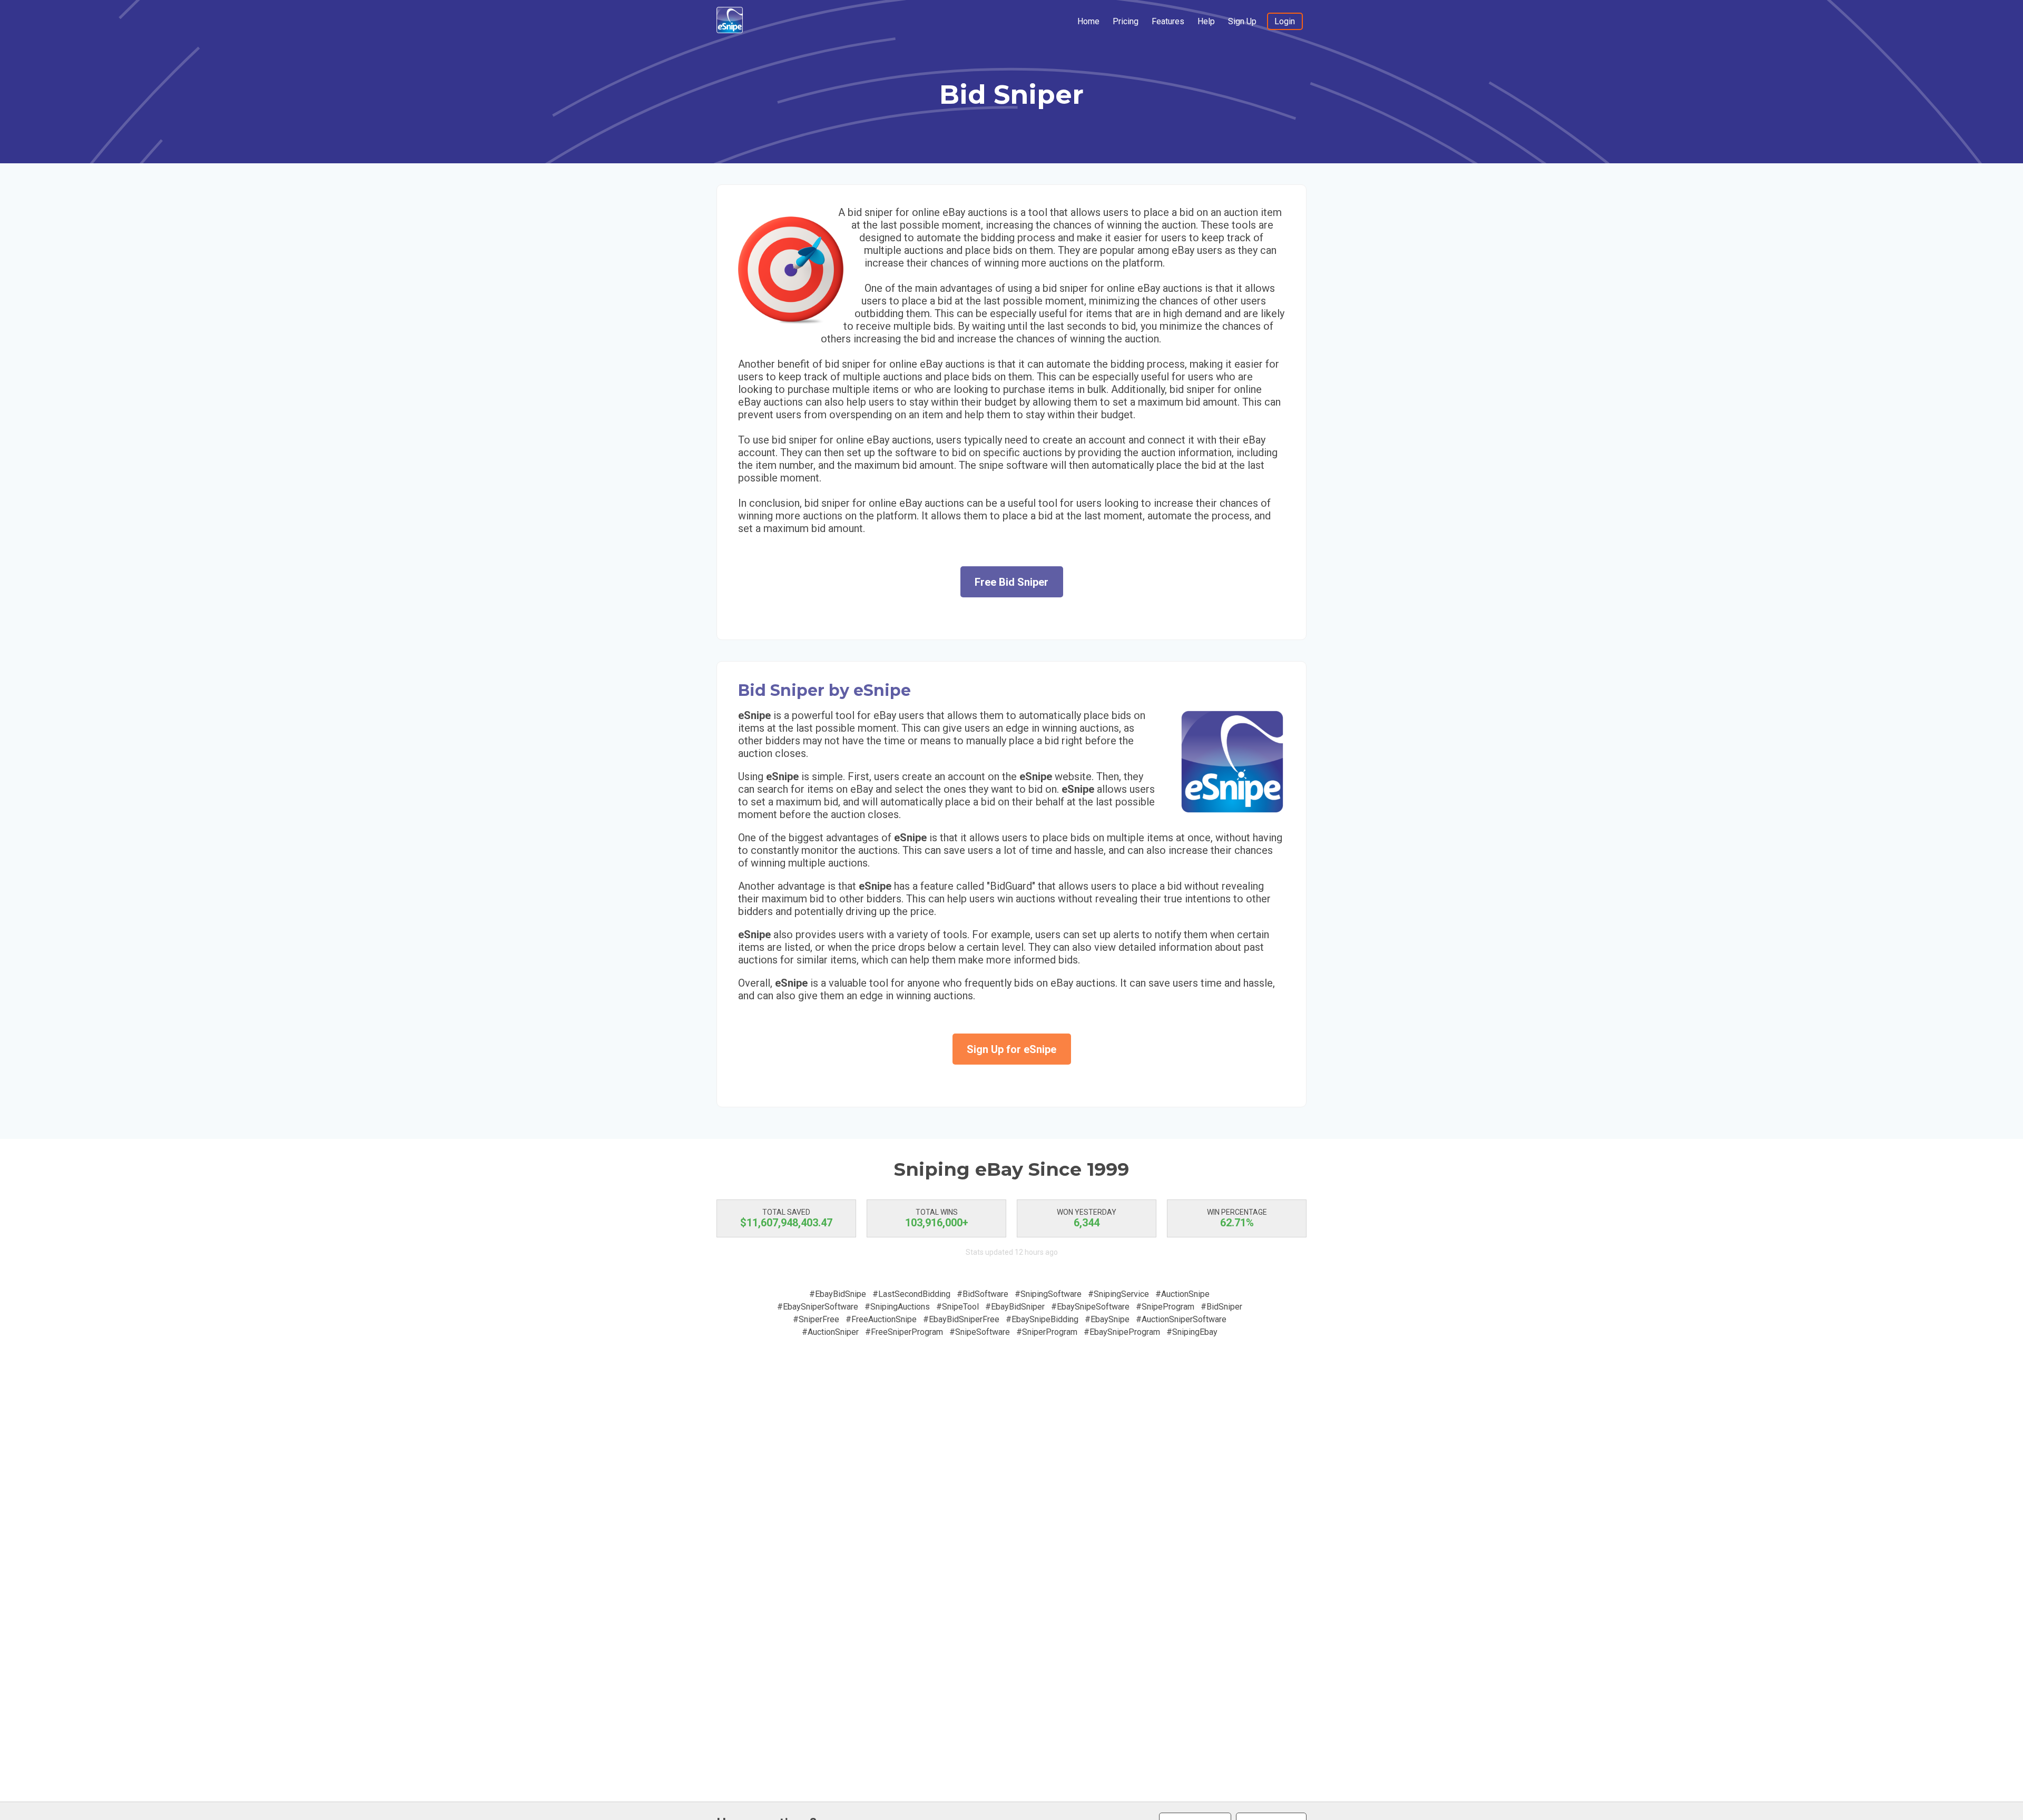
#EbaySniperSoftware (818, 1307)
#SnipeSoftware (980, 1332)
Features (1168, 21)
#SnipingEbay (1192, 1332)
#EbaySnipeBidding (1042, 1319)
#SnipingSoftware (1048, 1294)
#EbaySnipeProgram (1122, 1332)
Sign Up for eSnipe (1011, 1049)
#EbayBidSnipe (838, 1294)
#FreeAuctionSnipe (881, 1319)
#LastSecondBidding (911, 1294)
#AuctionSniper (830, 1332)
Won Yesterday (1087, 1212)
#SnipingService (1118, 1294)
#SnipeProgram (1165, 1307)
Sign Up (1242, 21)
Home (1088, 21)
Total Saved (786, 1212)
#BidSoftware (983, 1294)
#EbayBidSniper (1015, 1307)
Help (1206, 21)
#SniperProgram (1047, 1332)
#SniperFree (816, 1319)
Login (1285, 21)
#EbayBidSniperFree (961, 1319)
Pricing (1126, 21)
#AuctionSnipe (1182, 1294)
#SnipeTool (958, 1307)
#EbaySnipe (1107, 1319)
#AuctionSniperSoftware (1181, 1319)
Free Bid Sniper (1011, 582)
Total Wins (937, 1212)
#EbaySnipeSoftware (1090, 1307)
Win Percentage (1237, 1212)
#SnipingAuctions (897, 1307)
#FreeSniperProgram (904, 1332)
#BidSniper (1221, 1307)
